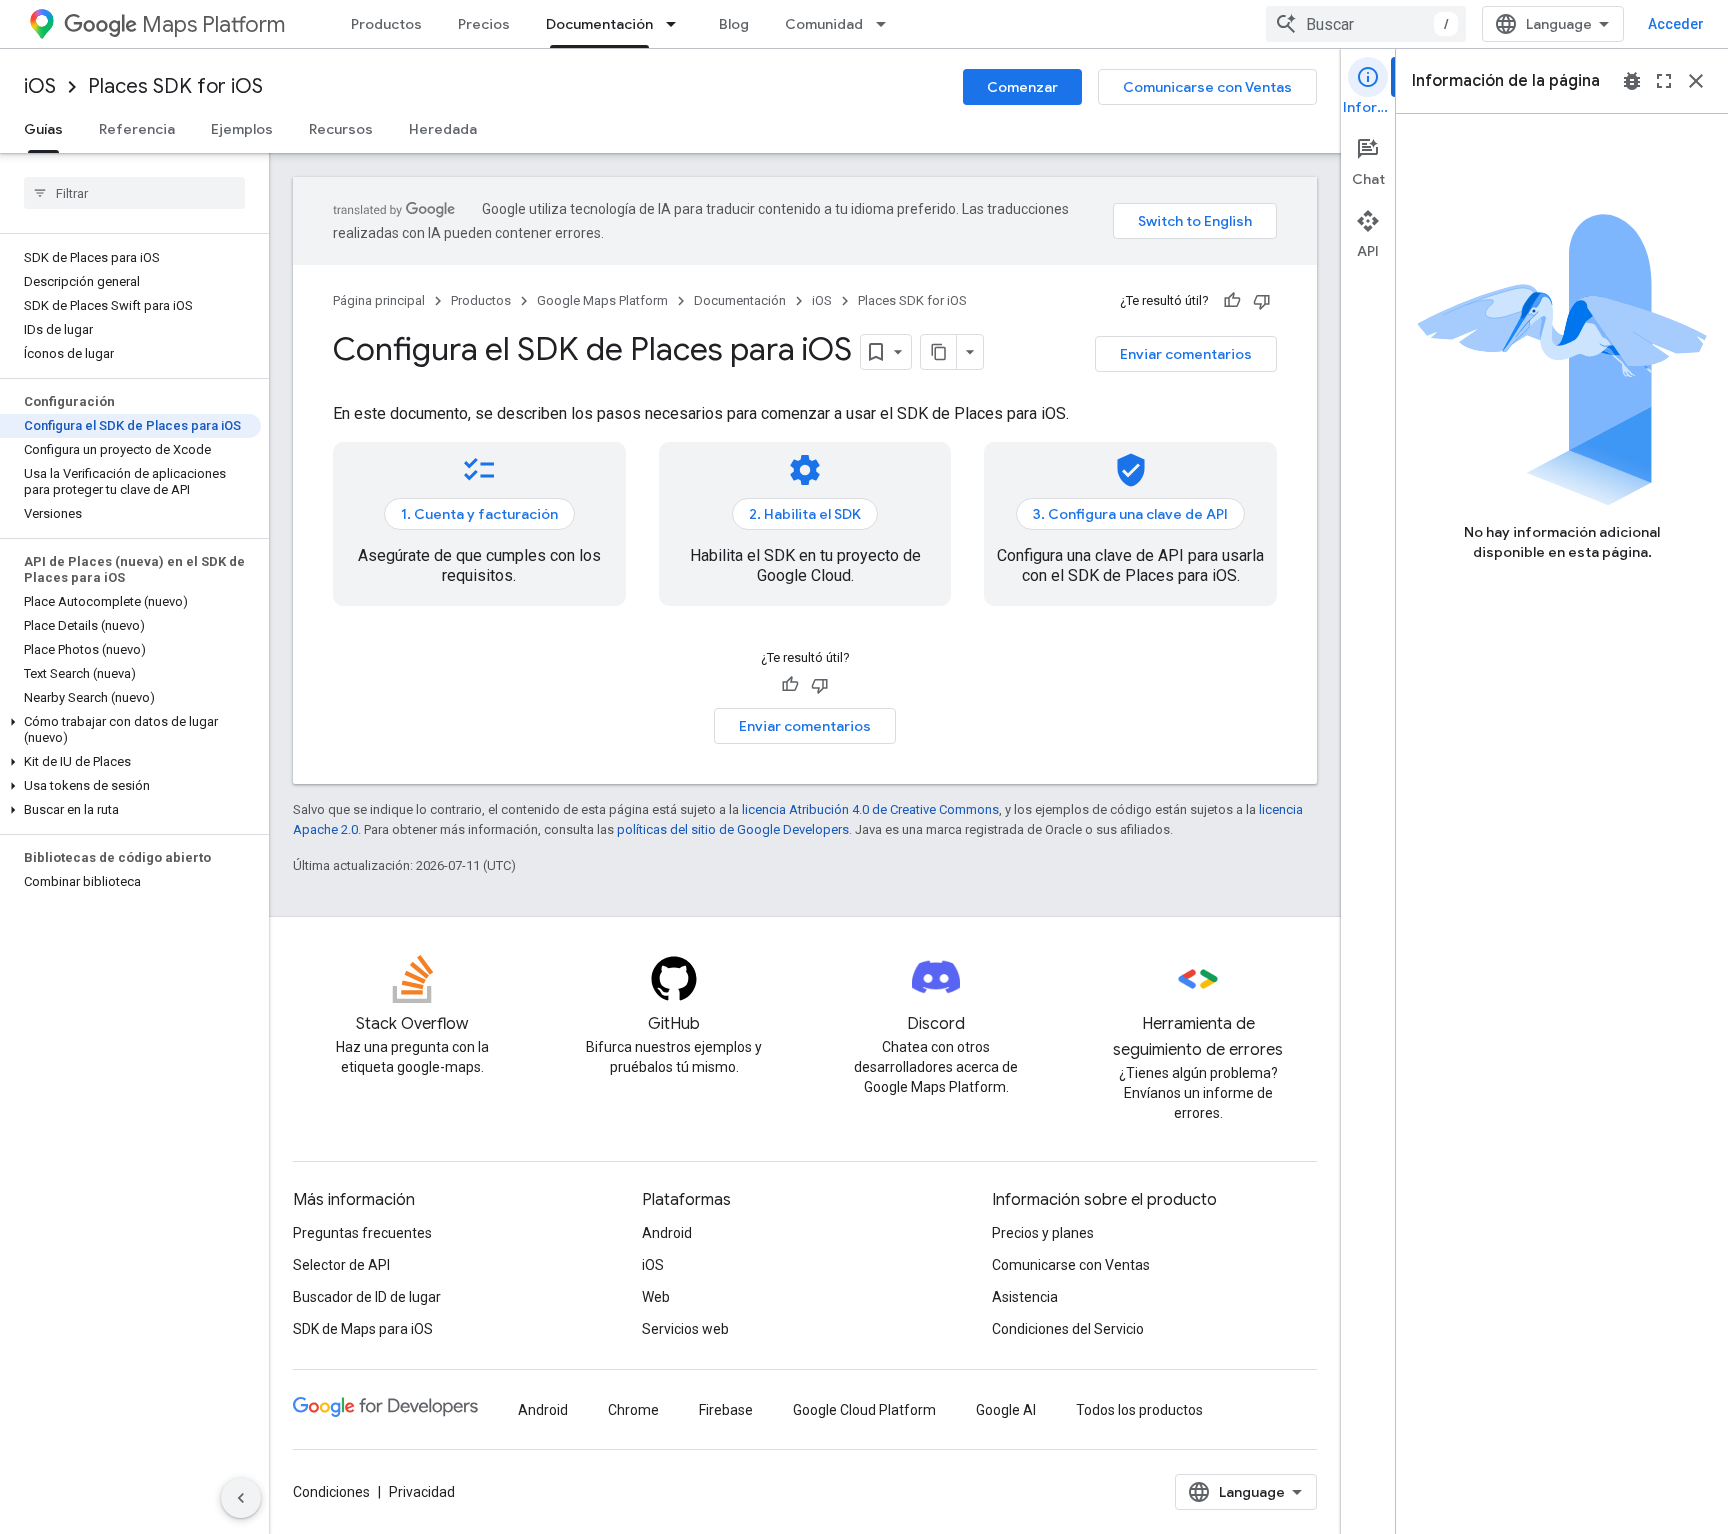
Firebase (726, 1410)
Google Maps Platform (602, 300)
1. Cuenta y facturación (479, 514)
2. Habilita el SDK (805, 514)
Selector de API (341, 1265)
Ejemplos (242, 129)
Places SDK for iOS (175, 86)
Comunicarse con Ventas (1207, 87)
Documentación (599, 24)
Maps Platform (213, 24)
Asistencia (1025, 1297)
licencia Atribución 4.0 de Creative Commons (870, 809)
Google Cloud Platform (864, 1410)
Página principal (379, 300)
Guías (43, 129)
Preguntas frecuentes (362, 1233)
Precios (484, 24)
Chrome (633, 1410)
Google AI (1006, 1410)
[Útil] (1232, 301)
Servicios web (685, 1329)
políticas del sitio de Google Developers (733, 829)
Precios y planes (1043, 1233)
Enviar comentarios (1186, 354)
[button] (130, 730)
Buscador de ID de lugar (367, 1297)
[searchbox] (134, 193)
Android (667, 1233)
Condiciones (331, 1492)
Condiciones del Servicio (1068, 1329)
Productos (386, 24)
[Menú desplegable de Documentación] (677, 24)
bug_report (1632, 81)
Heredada (443, 129)
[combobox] (1366, 24)
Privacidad (422, 1492)
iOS (40, 86)
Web (656, 1297)
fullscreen (1664, 81)
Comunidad (824, 24)
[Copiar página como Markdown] (939, 352)
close (1696, 81)
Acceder (1676, 24)
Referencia (137, 129)
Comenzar (1022, 87)
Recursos (341, 129)
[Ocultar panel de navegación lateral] (241, 1498)
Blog (734, 24)
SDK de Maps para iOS (363, 1329)
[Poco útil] (1262, 301)
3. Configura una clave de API (1130, 514)
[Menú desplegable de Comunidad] (887, 24)
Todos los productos (1139, 1410)
